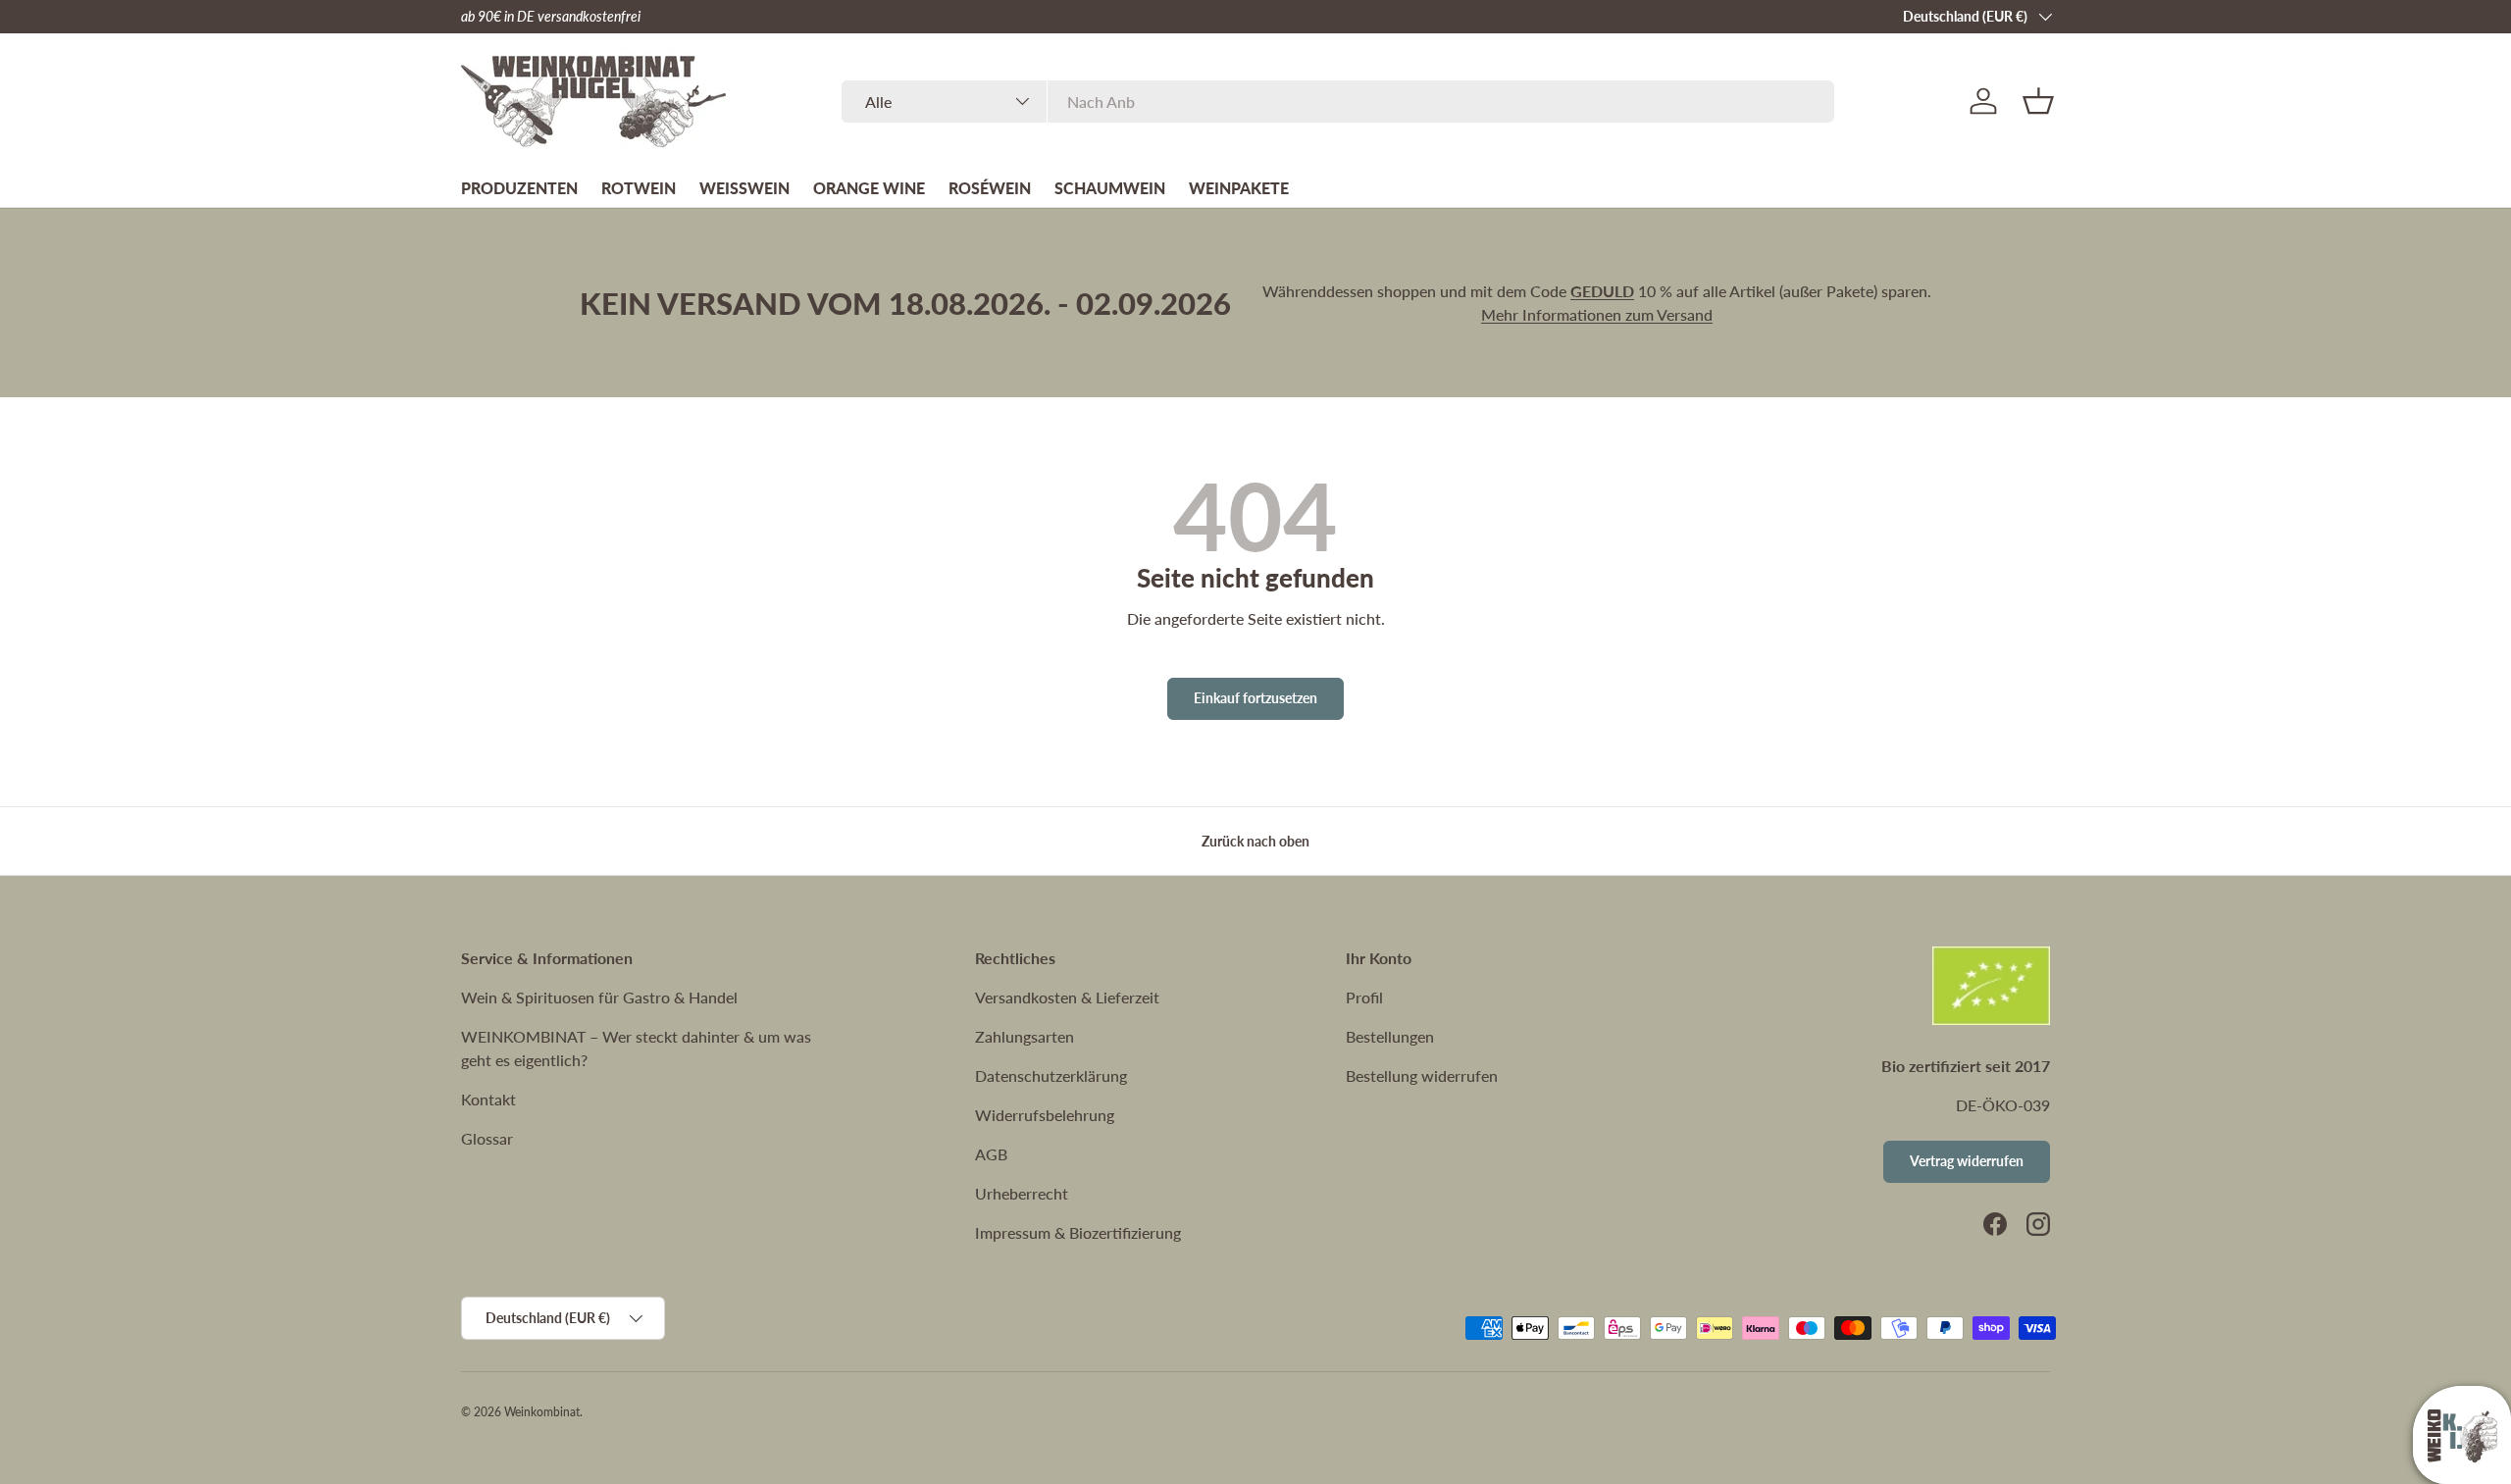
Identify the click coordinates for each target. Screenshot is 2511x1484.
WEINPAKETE (1239, 188)
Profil (1364, 997)
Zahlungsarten (1025, 1036)
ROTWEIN (639, 188)
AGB (991, 1154)
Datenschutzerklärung (1051, 1075)
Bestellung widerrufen (1422, 1075)
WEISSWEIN (744, 188)
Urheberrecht (1022, 1193)
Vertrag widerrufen (1967, 1161)
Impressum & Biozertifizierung (1078, 1232)
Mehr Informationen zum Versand (1597, 314)
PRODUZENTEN (519, 188)
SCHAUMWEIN (1110, 188)
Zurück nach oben (1255, 841)
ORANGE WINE (869, 188)
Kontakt (488, 1099)
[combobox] (1337, 102)
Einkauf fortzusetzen (1255, 698)
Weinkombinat (542, 1412)
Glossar (487, 1138)
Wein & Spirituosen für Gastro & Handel (599, 997)
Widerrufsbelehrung (1045, 1115)
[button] (2038, 101)
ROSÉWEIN (990, 188)
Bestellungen (1390, 1036)
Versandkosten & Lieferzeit (1067, 997)
